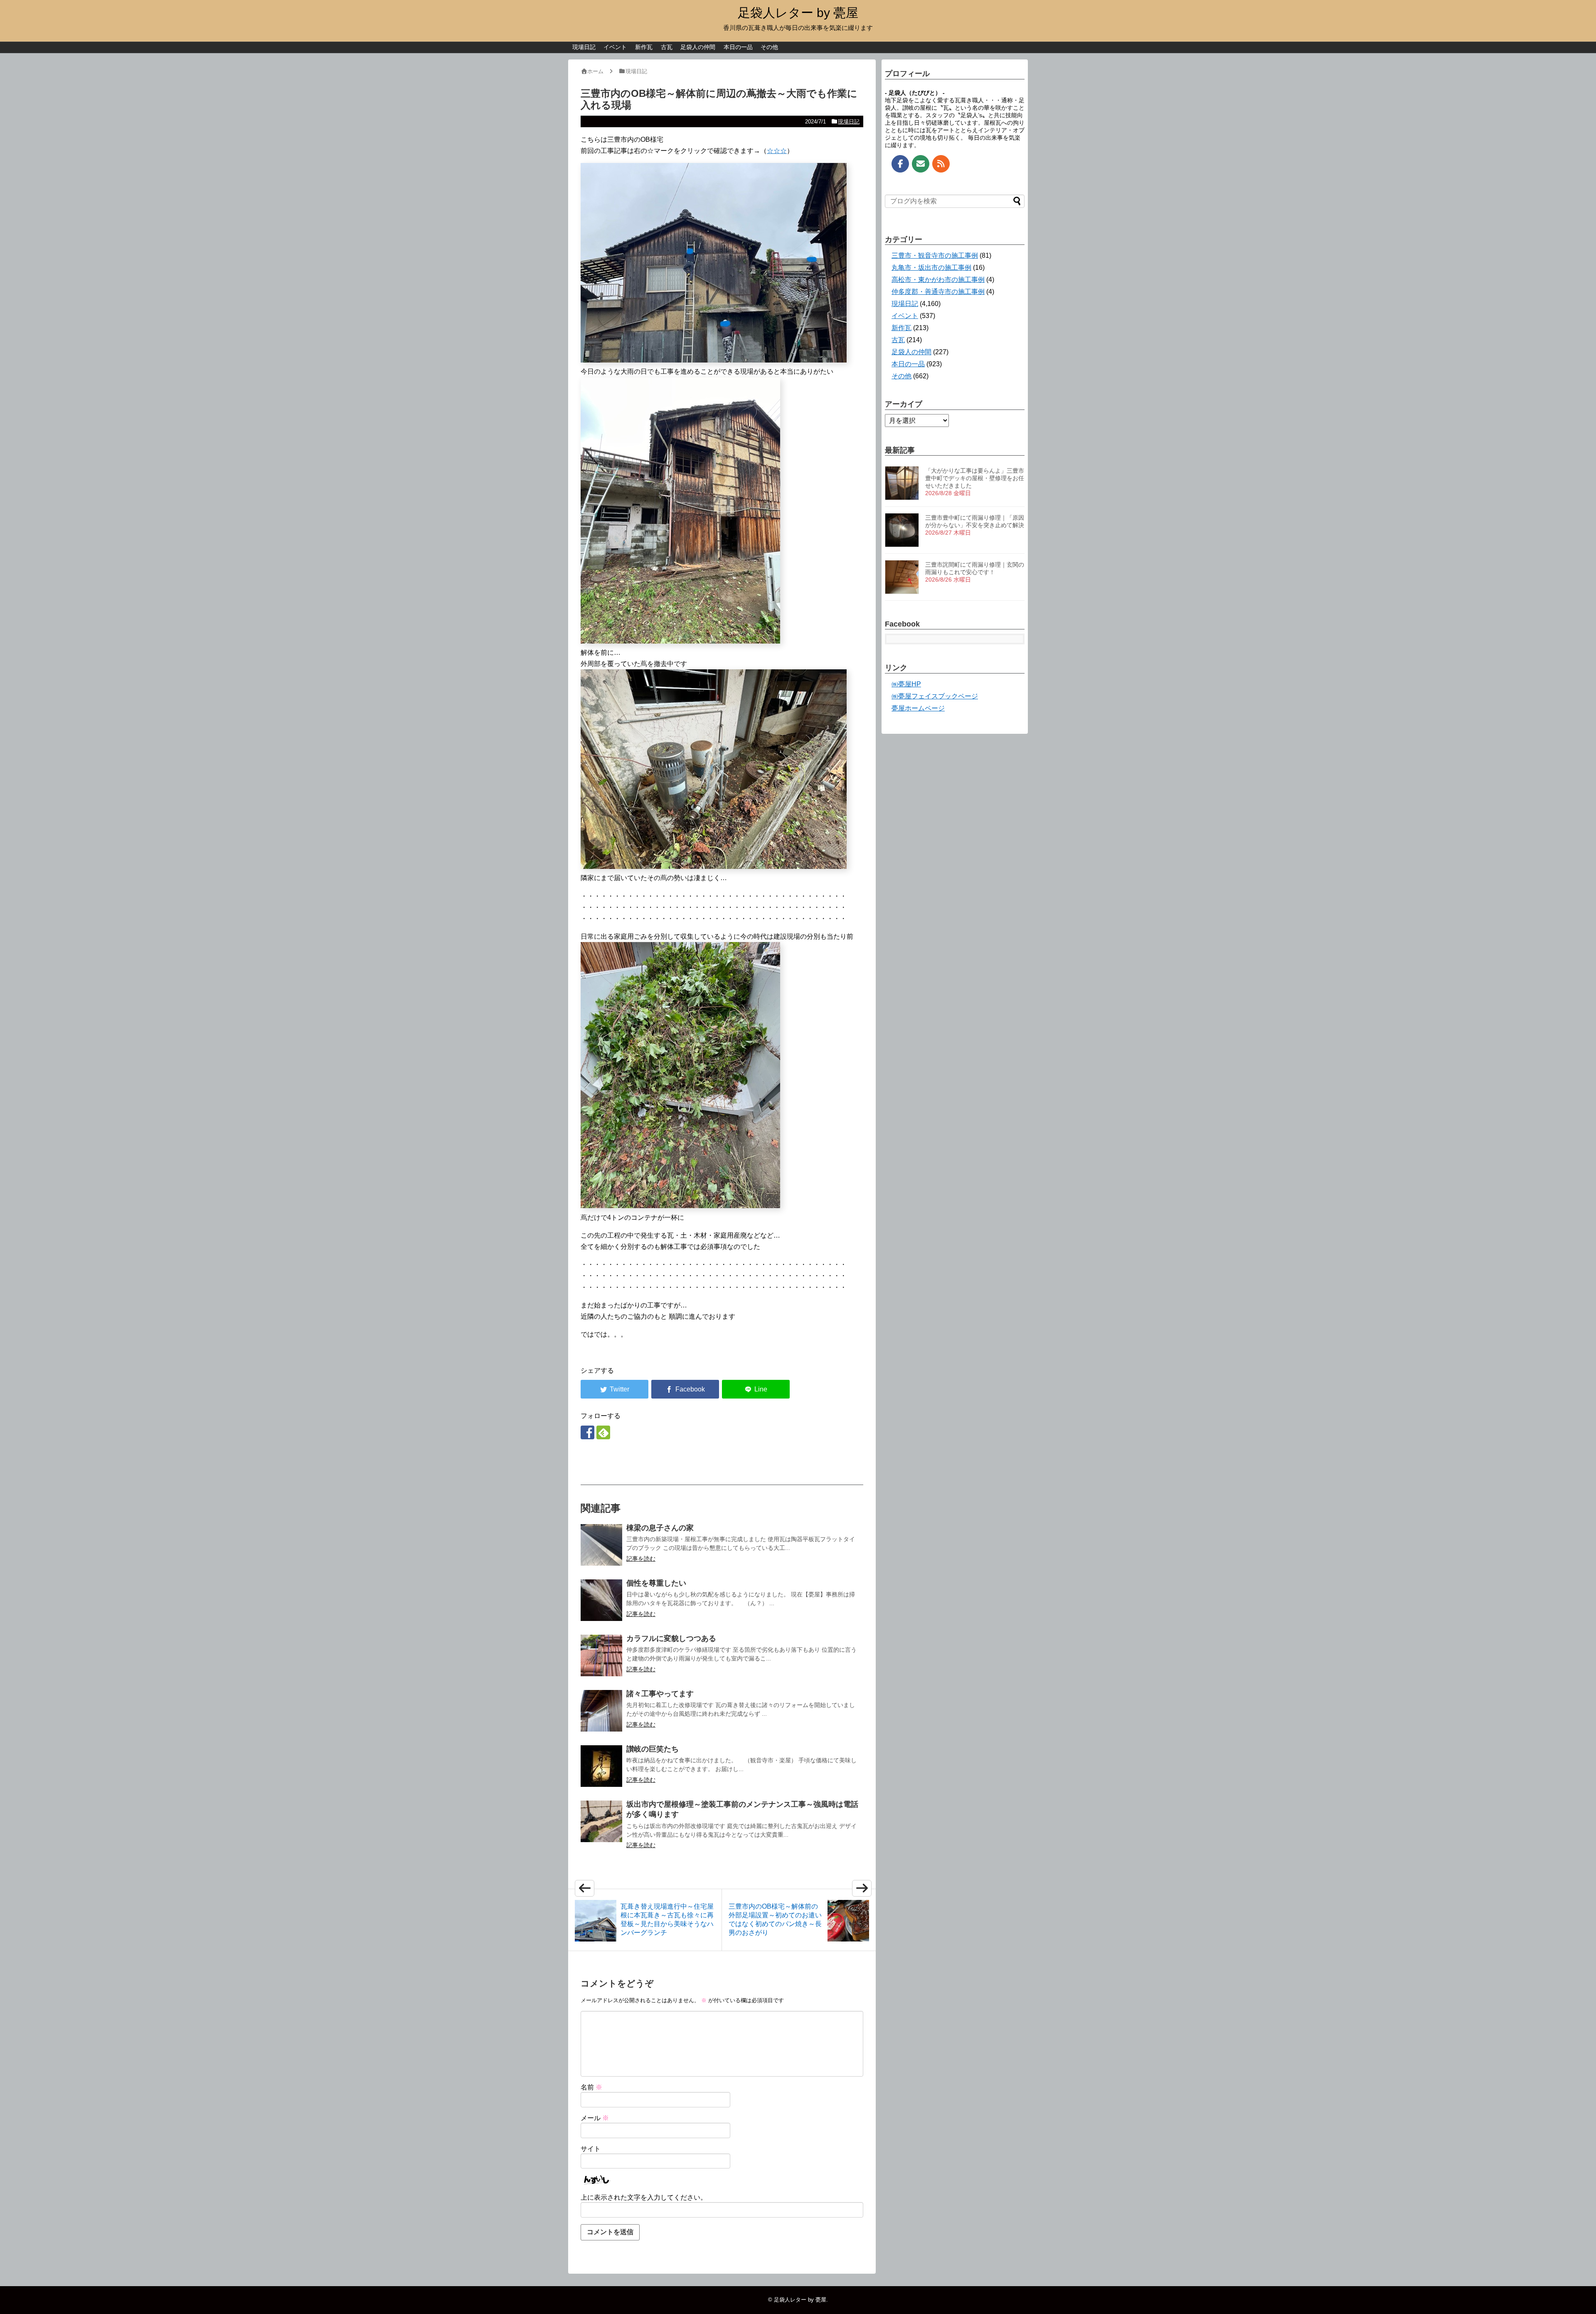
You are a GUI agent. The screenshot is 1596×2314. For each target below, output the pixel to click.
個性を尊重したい (656, 1583)
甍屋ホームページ (918, 708)
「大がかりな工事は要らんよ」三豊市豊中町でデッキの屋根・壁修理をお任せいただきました (975, 478)
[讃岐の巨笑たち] (601, 1766)
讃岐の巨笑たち (653, 1749)
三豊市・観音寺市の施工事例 (935, 255)
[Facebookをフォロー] (587, 1432)
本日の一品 (738, 47)
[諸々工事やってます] (601, 1711)
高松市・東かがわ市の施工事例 (938, 280)
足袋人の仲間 (698, 47)
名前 (591, 2087)
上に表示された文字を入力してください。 (644, 2197)
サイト (591, 2149)
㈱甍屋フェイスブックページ (935, 696)
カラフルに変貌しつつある (671, 1638)
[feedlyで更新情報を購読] (603, 1432)
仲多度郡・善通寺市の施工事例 (938, 292)
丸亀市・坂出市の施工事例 (931, 268)
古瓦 (667, 47)
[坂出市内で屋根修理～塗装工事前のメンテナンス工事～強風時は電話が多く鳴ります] (601, 1821)
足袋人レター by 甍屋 (798, 13)
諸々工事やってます (660, 1694)
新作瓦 (644, 47)
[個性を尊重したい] (601, 1600)
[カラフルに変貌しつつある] (601, 1655)
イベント (615, 47)
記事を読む (641, 1559)
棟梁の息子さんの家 (660, 1528)
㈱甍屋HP (906, 684)
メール (595, 2118)
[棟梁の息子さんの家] (601, 1545)
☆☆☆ (777, 151)
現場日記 (584, 47)
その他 (769, 47)
